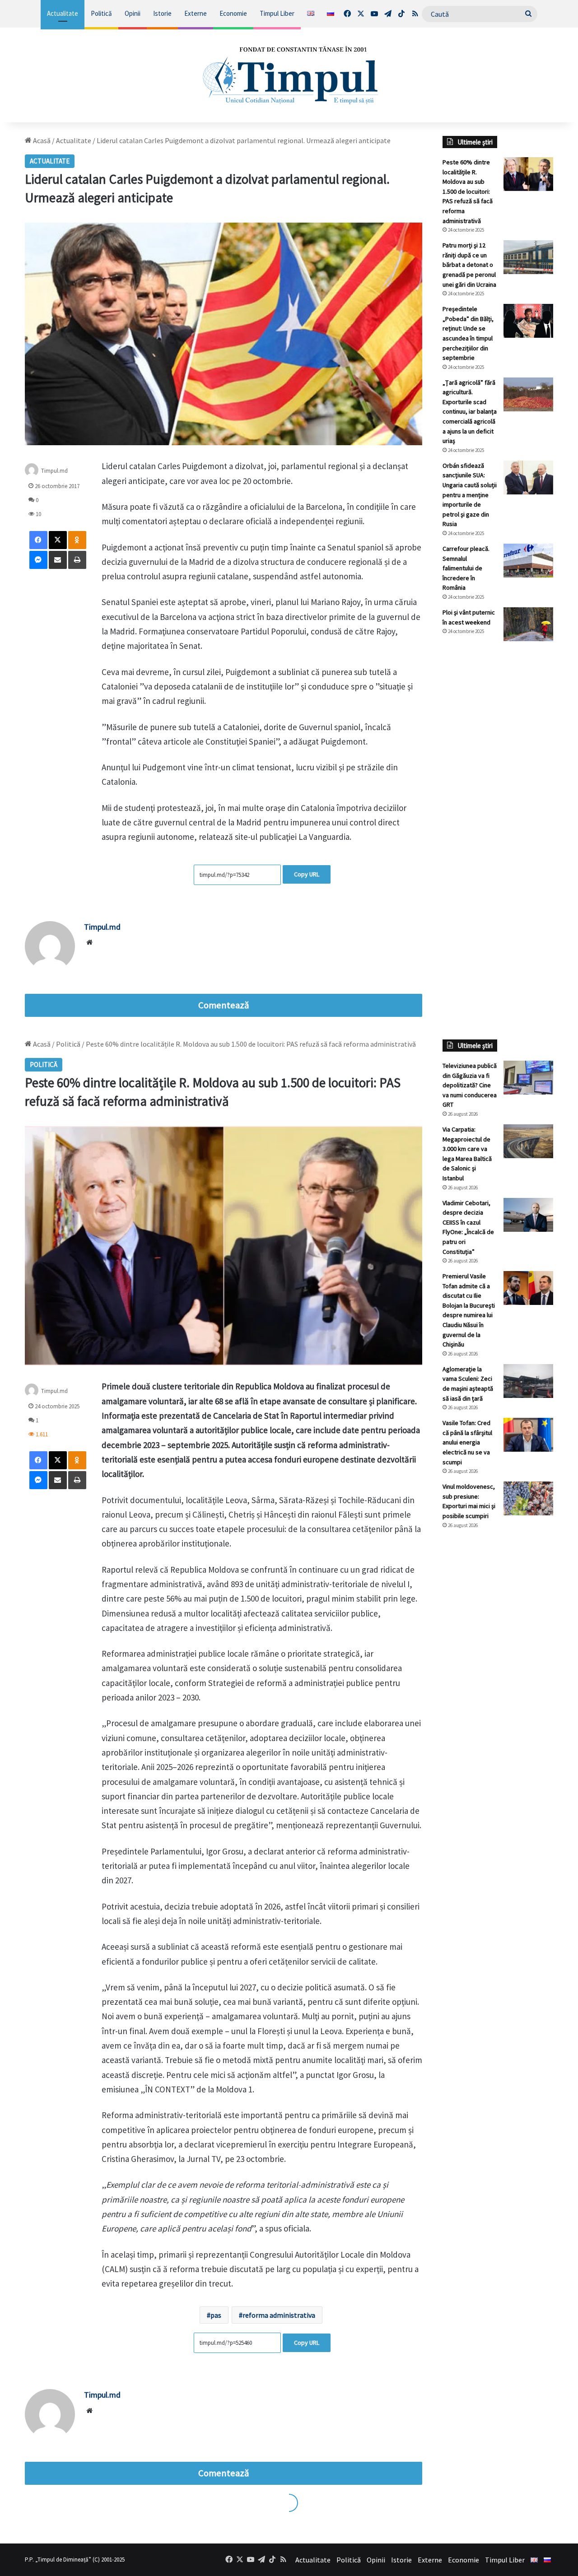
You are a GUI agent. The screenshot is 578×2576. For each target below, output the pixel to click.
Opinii (133, 13)
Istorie (162, 13)
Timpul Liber (277, 13)
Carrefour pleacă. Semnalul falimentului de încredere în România (466, 568)
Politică (101, 13)
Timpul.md (54, 471)
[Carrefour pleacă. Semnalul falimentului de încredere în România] (528, 561)
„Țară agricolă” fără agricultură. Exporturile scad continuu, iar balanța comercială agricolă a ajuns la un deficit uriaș (470, 412)
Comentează (224, 1005)
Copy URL (307, 874)
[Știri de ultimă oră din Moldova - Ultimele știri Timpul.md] (289, 75)
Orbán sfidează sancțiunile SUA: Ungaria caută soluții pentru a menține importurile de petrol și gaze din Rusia (470, 495)
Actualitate (63, 13)
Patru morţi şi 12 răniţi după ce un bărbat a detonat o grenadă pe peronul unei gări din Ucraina (469, 265)
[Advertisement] (498, 799)
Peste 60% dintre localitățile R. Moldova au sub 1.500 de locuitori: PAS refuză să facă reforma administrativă (468, 191)
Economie (233, 13)
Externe (196, 13)
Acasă (41, 140)
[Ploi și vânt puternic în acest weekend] (528, 624)
